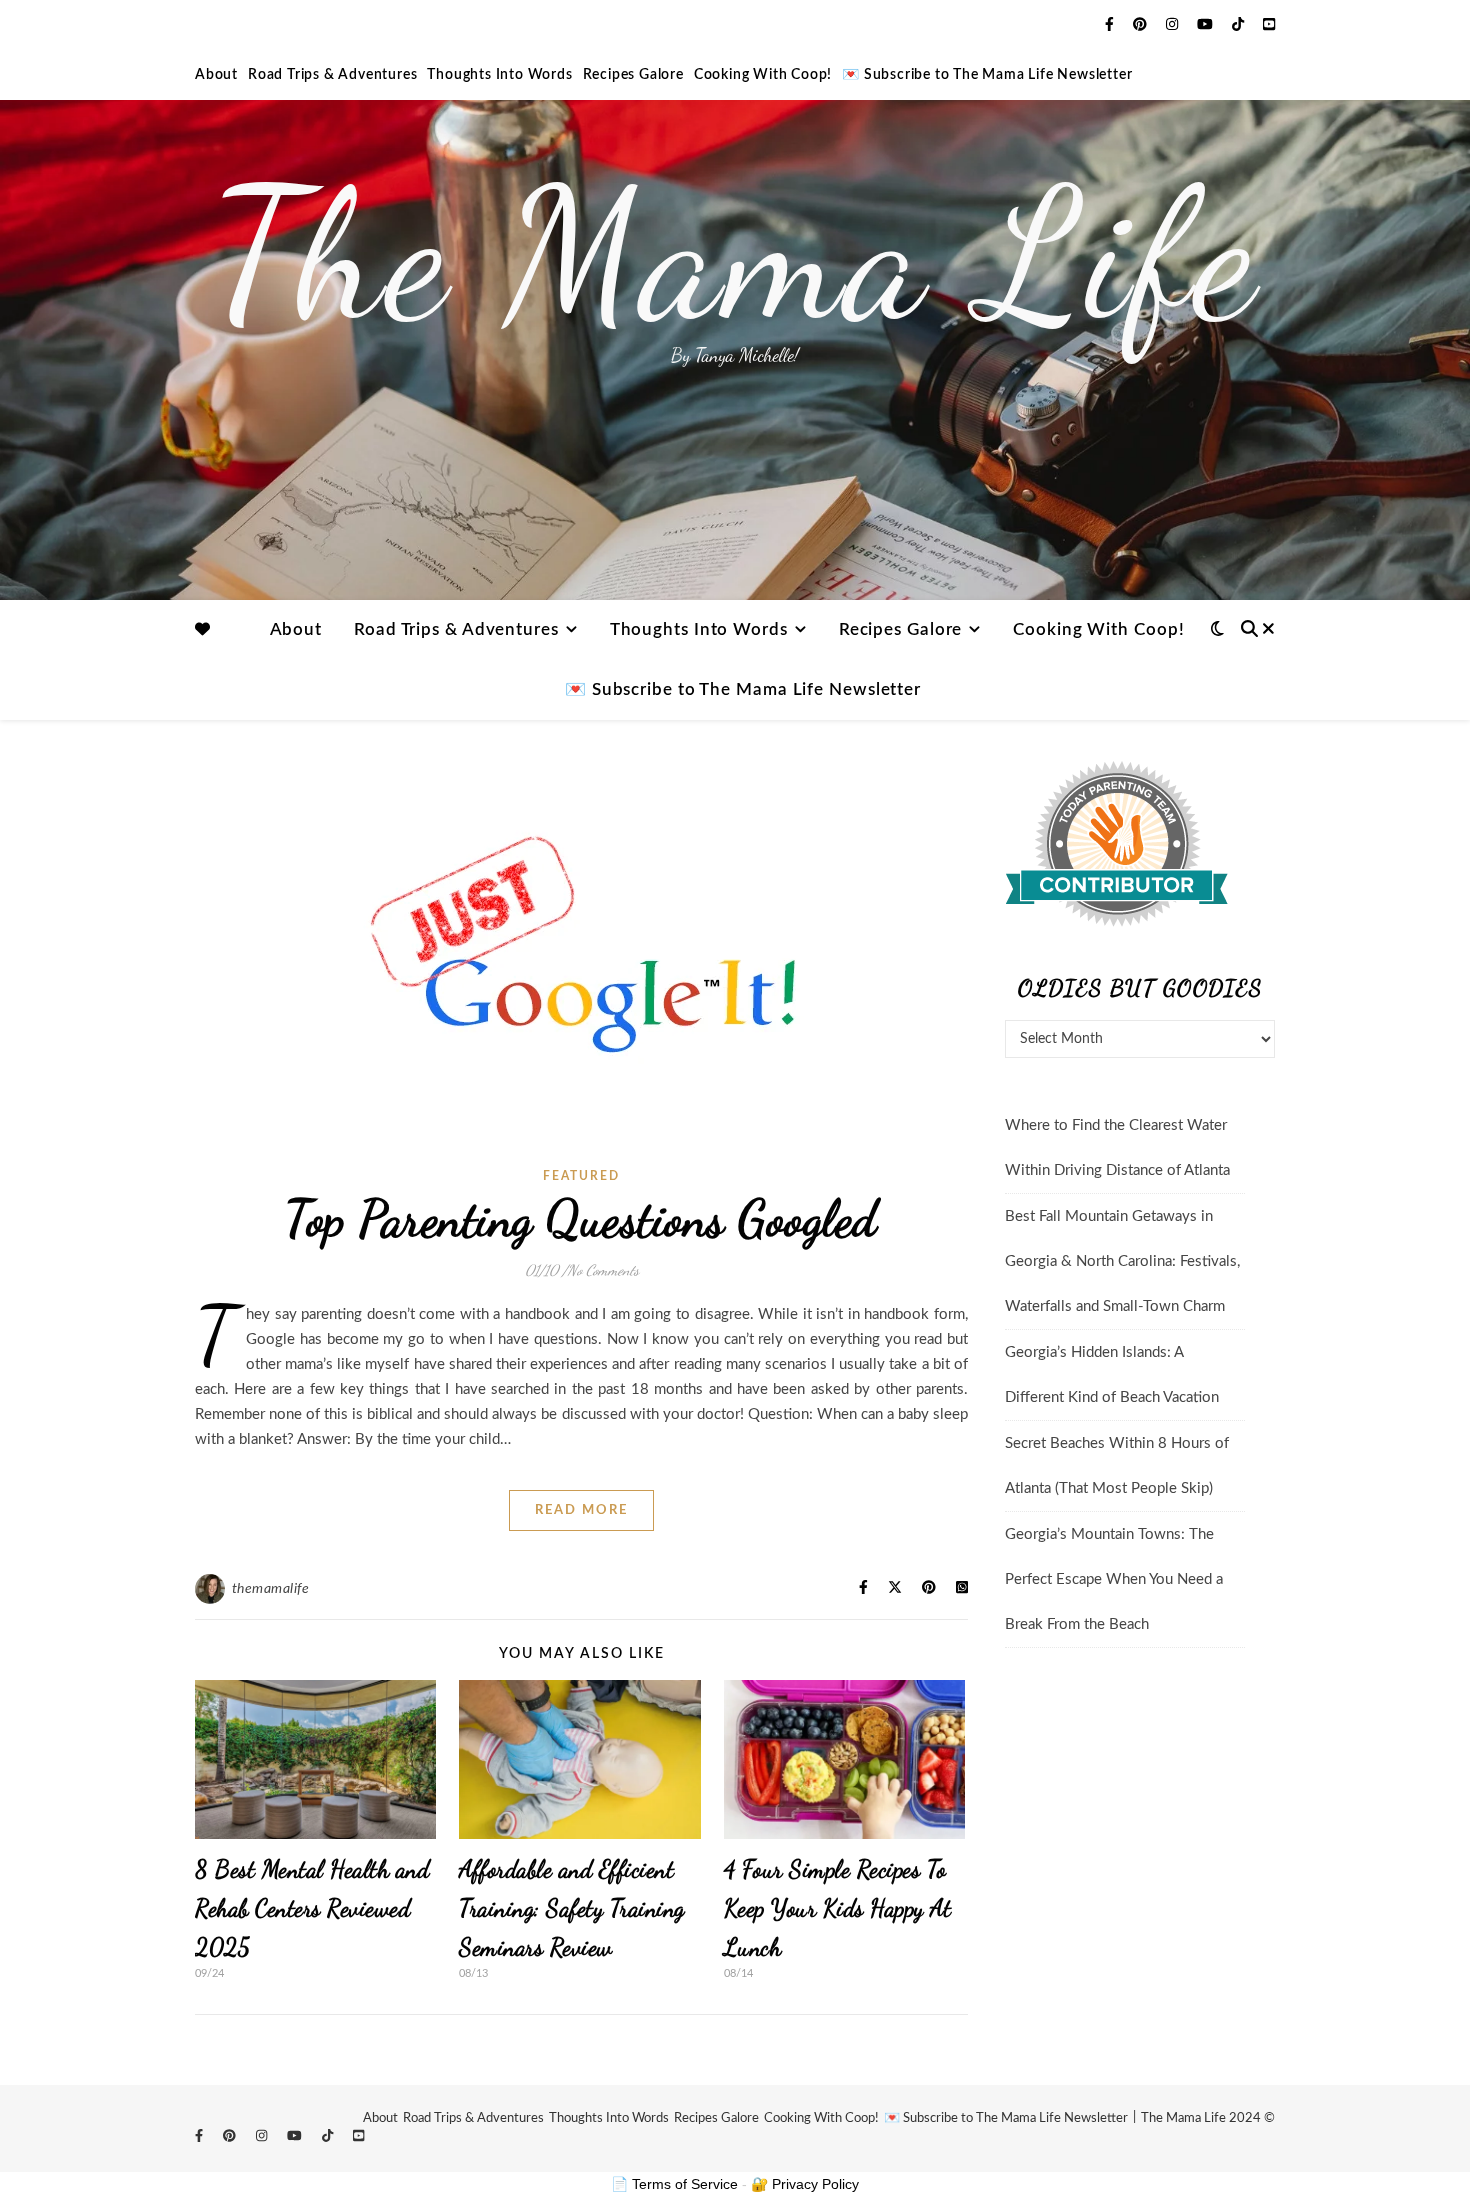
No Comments (603, 1270)
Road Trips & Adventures (332, 75)
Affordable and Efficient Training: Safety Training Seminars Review (572, 1908)
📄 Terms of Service (674, 2184)
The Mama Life (735, 255)
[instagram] (1174, 25)
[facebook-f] (1111, 25)
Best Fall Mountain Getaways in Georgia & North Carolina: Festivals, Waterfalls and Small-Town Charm (1122, 1261)
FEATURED (581, 1176)
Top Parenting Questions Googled (581, 1219)
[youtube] (1207, 25)
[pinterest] (1142, 25)
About (216, 75)
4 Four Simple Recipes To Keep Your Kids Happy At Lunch (838, 1908)
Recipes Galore (633, 75)
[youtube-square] (1269, 25)
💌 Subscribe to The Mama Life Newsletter (987, 75)
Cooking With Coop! (763, 75)
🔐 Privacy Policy (805, 2184)
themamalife (271, 1589)
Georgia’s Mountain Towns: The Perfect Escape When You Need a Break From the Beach (1114, 1579)
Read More (581, 1510)
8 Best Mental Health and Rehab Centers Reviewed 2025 (312, 1908)
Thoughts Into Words (499, 75)
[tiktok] (1240, 25)
